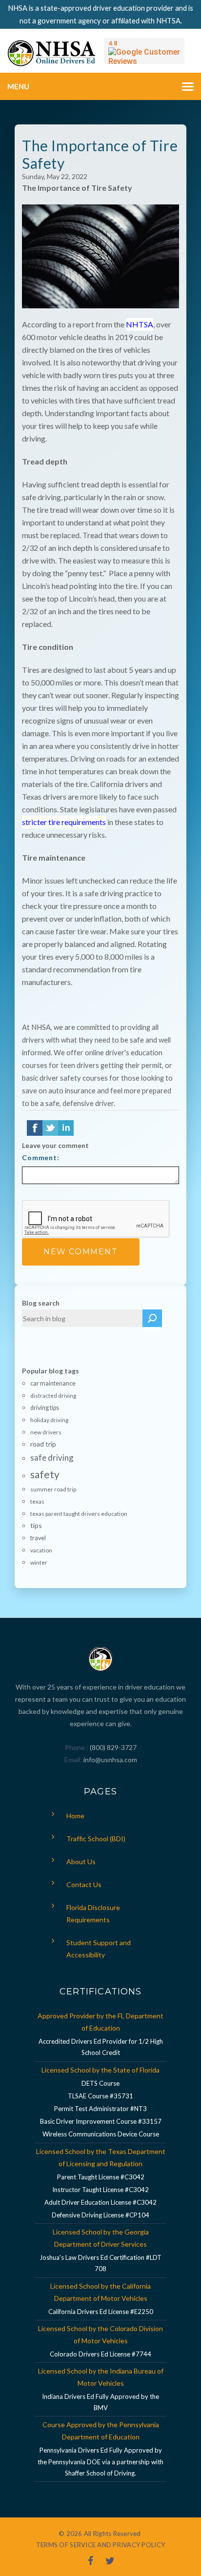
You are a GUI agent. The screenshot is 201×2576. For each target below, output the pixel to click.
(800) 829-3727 (112, 1747)
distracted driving (53, 1396)
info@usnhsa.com (110, 1760)
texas (37, 1501)
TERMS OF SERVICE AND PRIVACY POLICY (100, 2545)
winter (39, 1562)
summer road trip (53, 1489)
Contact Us (84, 1884)
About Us (81, 1862)
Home (75, 1816)
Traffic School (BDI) (96, 1839)
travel (38, 1538)
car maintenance (53, 1383)
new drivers (46, 1432)
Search (152, 1318)
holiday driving (49, 1420)
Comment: (41, 1157)
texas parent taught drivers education (79, 1514)
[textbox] (82, 1318)
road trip (43, 1444)
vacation (41, 1550)
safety (45, 1474)
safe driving (52, 1458)
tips (36, 1525)
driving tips (45, 1408)
